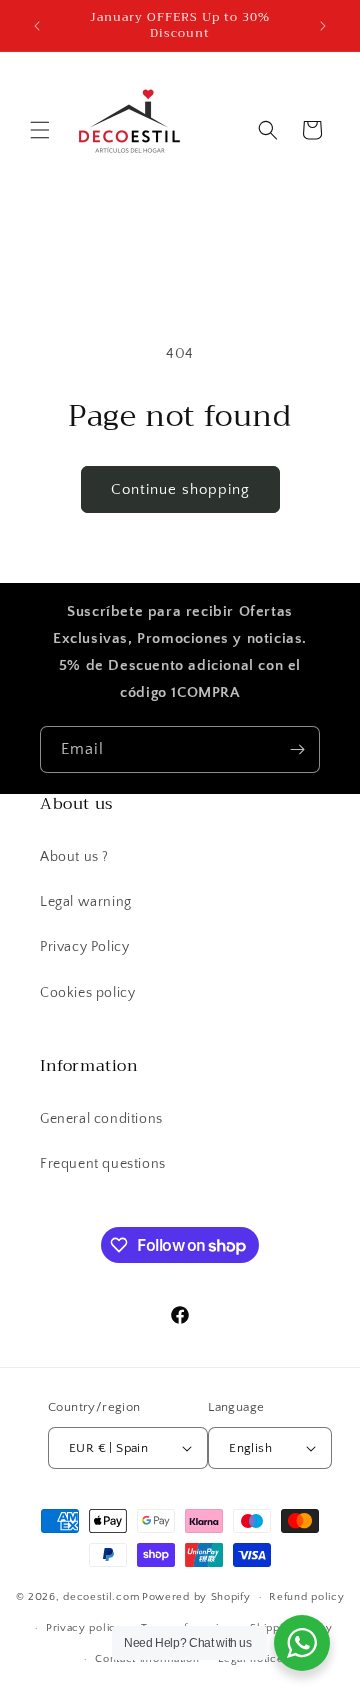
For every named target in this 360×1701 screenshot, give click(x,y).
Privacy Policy (84, 947)
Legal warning (86, 902)
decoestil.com (101, 1597)
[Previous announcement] (37, 26)
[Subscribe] (297, 749)
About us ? (74, 857)
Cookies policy (87, 993)
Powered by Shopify (196, 1597)
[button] (40, 130)
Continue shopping (180, 489)
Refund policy (306, 1597)
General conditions (101, 1119)
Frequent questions (103, 1164)
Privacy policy (84, 1628)
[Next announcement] (323, 26)
